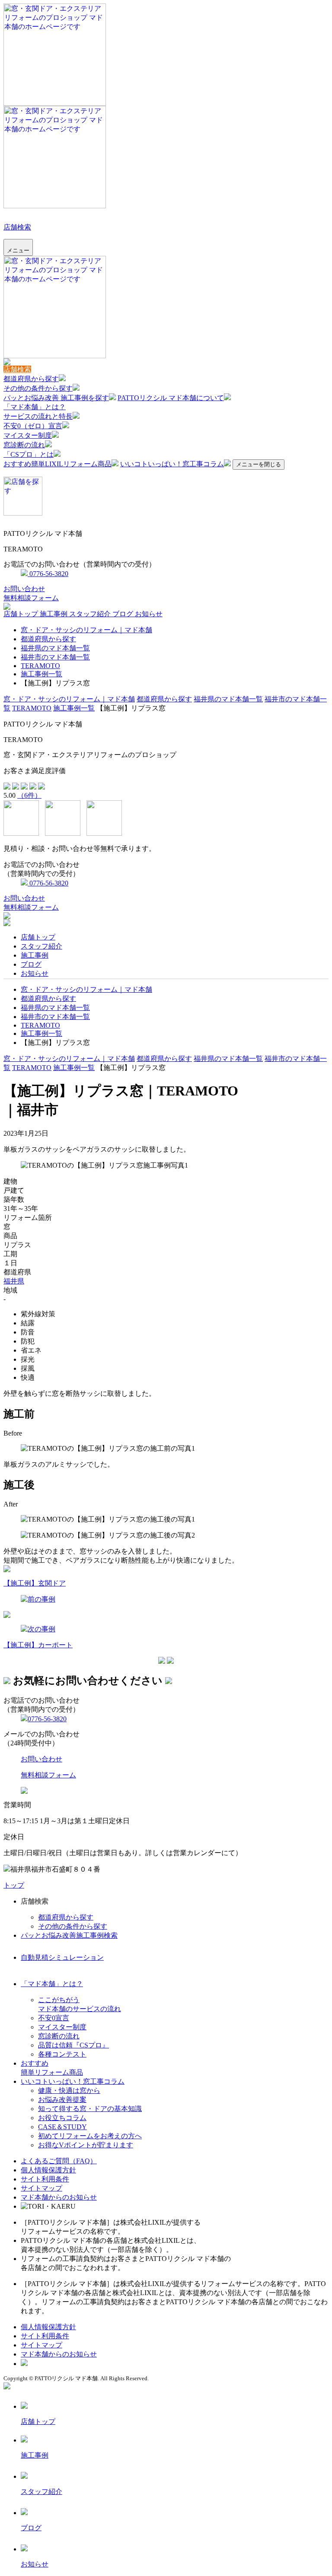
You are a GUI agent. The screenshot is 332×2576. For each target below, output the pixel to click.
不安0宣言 (54, 2018)
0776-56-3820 (48, 574)
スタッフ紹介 (91, 614)
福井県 (14, 1281)
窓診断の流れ (24, 445)
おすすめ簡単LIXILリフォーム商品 (57, 464)
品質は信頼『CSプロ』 (73, 2045)
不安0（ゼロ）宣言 (33, 426)
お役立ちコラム (62, 2118)
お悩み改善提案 (62, 2100)
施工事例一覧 (41, 674)
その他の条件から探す (38, 388)
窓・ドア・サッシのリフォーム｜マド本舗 (86, 630)
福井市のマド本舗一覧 (55, 657)
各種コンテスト (62, 2054)
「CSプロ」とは (29, 454)
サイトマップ (41, 2188)
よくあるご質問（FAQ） (59, 2161)
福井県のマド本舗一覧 (55, 648)
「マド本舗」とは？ (35, 407)
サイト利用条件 (45, 2179)
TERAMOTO (40, 666)
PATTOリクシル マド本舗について (171, 398)
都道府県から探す (31, 379)
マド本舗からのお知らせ (59, 2197)
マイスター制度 (28, 435)
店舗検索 (17, 227)
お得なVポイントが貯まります (86, 2145)
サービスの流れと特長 (38, 416)
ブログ (124, 614)
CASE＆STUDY (62, 2127)
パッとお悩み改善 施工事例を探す (56, 398)
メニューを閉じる (259, 464)
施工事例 (54, 614)
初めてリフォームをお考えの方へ (90, 2136)
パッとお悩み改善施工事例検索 (69, 1935)
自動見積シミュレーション (62, 1957)
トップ (14, 1885)
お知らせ (149, 614)
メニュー (18, 250)
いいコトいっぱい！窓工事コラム (172, 464)
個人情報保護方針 (48, 2170)
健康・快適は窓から (69, 2090)
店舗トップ (22, 614)
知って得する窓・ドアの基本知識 (90, 2109)
